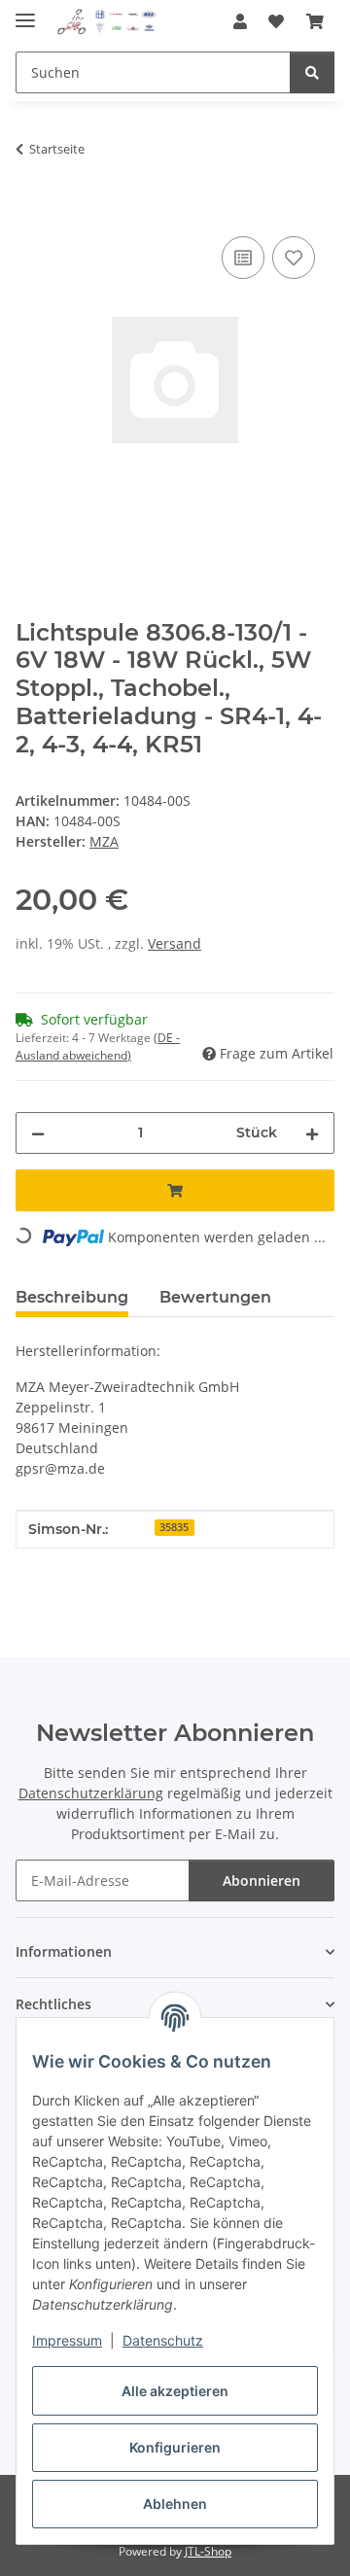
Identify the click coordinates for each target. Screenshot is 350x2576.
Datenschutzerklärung (91, 1793)
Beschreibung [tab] (72, 1297)
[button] (240, 21)
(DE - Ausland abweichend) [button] (98, 1046)
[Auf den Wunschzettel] (294, 258)
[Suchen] (312, 72)
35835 (174, 1527)
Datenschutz (163, 2340)
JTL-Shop (208, 2551)
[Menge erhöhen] (312, 1133)
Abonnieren (262, 1880)
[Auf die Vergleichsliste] (243, 258)
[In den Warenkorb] (31, 210)
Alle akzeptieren (175, 2391)
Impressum (67, 2340)
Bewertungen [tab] (215, 1297)
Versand (175, 943)
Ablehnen (175, 2504)
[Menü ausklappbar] (25, 12)
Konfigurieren (175, 2447)
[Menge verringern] (38, 1133)
